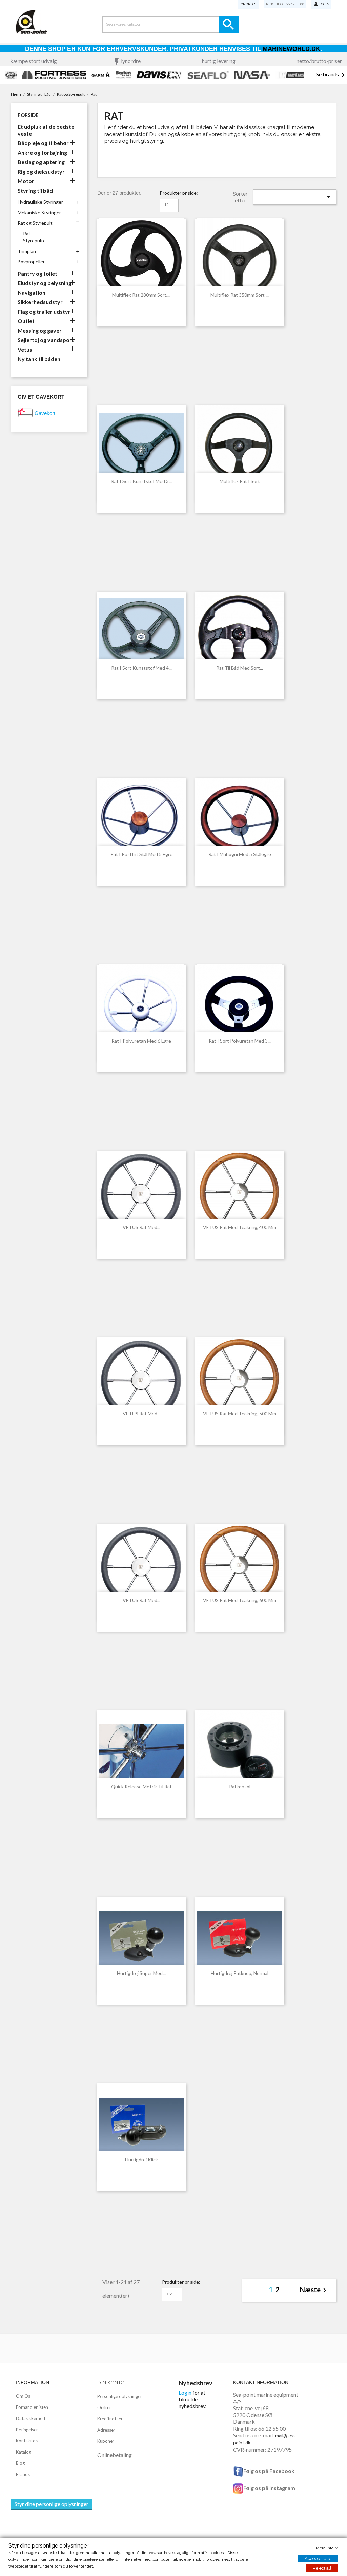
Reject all (322, 2568)
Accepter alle (318, 2559)
